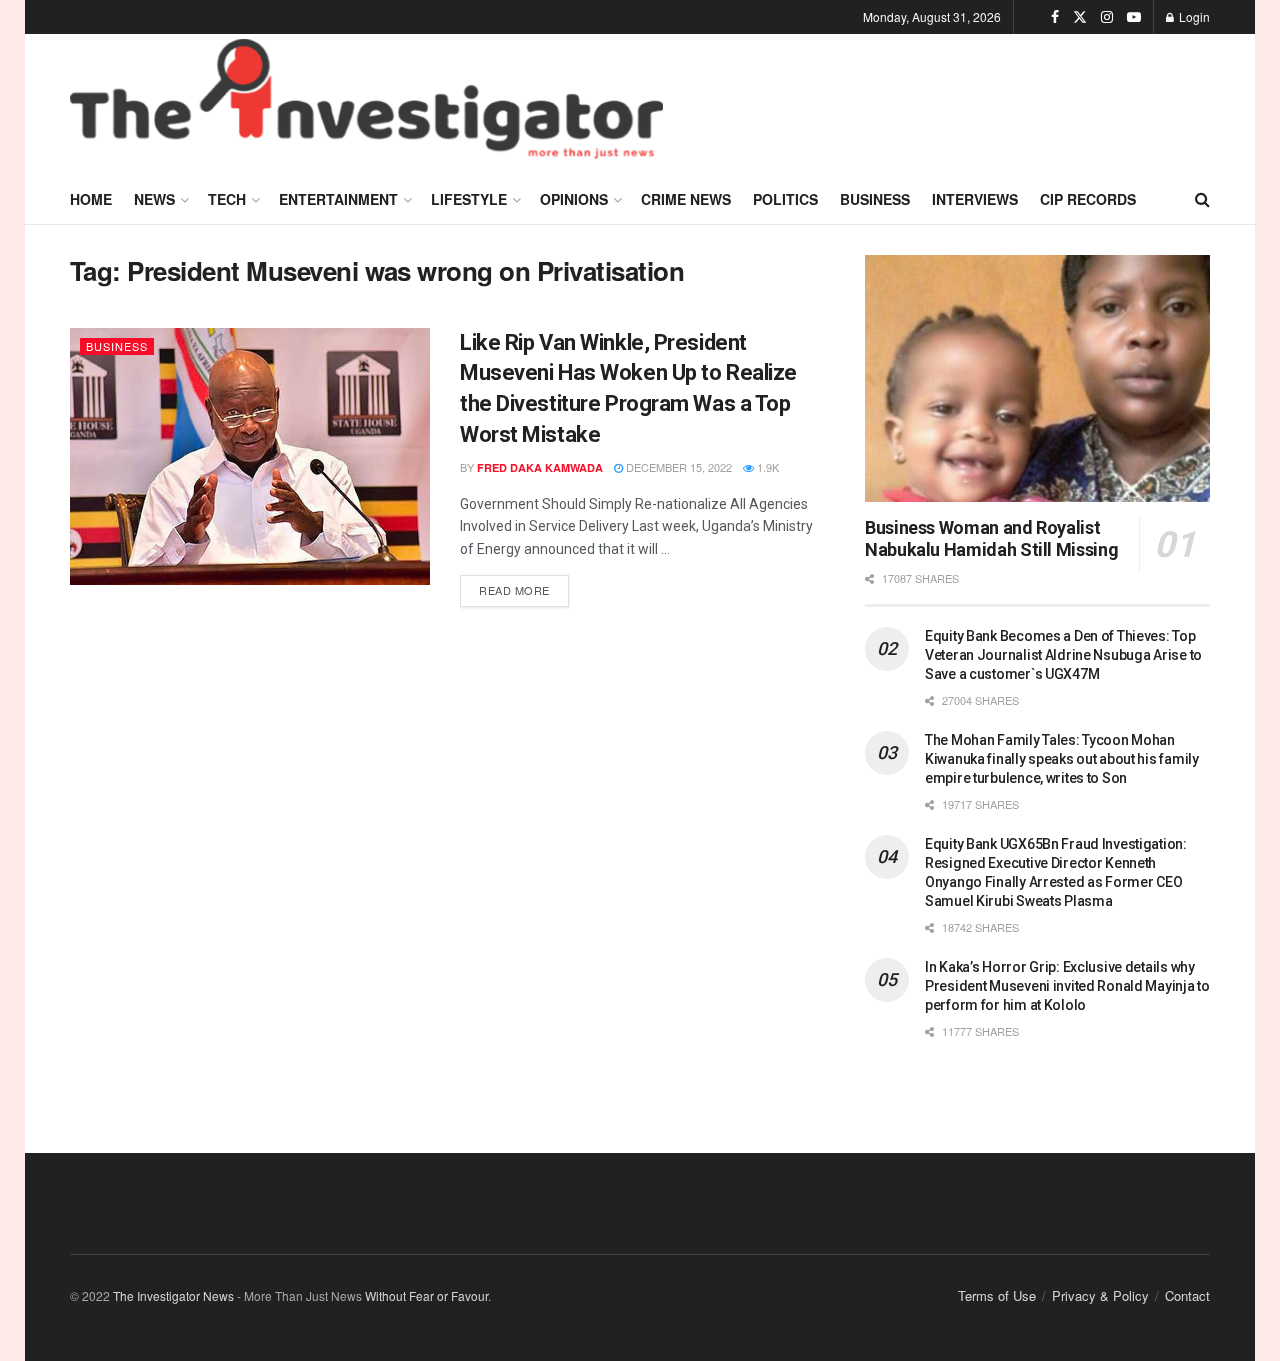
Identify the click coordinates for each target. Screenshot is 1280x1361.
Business (875, 199)
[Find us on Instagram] (1107, 17)
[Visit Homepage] (366, 104)
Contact (1187, 1295)
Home (91, 199)
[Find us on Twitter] (1080, 17)
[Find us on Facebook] (1055, 17)
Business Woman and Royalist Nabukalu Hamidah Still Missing (991, 539)
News (154, 199)
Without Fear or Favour (426, 1295)
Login (1193, 16)
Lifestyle (469, 199)
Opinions (574, 199)
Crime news (686, 199)
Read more (524, 586)
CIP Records (1088, 199)
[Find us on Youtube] (1134, 17)
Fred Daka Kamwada (540, 467)
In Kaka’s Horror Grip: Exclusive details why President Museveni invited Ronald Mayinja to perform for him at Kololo (1067, 986)
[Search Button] (1202, 199)
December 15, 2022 (677, 467)
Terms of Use (997, 1295)
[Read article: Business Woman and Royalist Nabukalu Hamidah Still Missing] (1037, 378)
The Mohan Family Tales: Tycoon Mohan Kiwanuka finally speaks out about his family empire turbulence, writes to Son (1062, 759)
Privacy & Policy (1100, 1295)
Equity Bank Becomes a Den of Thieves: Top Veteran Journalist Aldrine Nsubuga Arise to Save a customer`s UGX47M (1063, 655)
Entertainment (338, 199)
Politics (785, 199)
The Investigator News (173, 1295)
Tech (227, 199)
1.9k (766, 467)
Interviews (975, 199)
